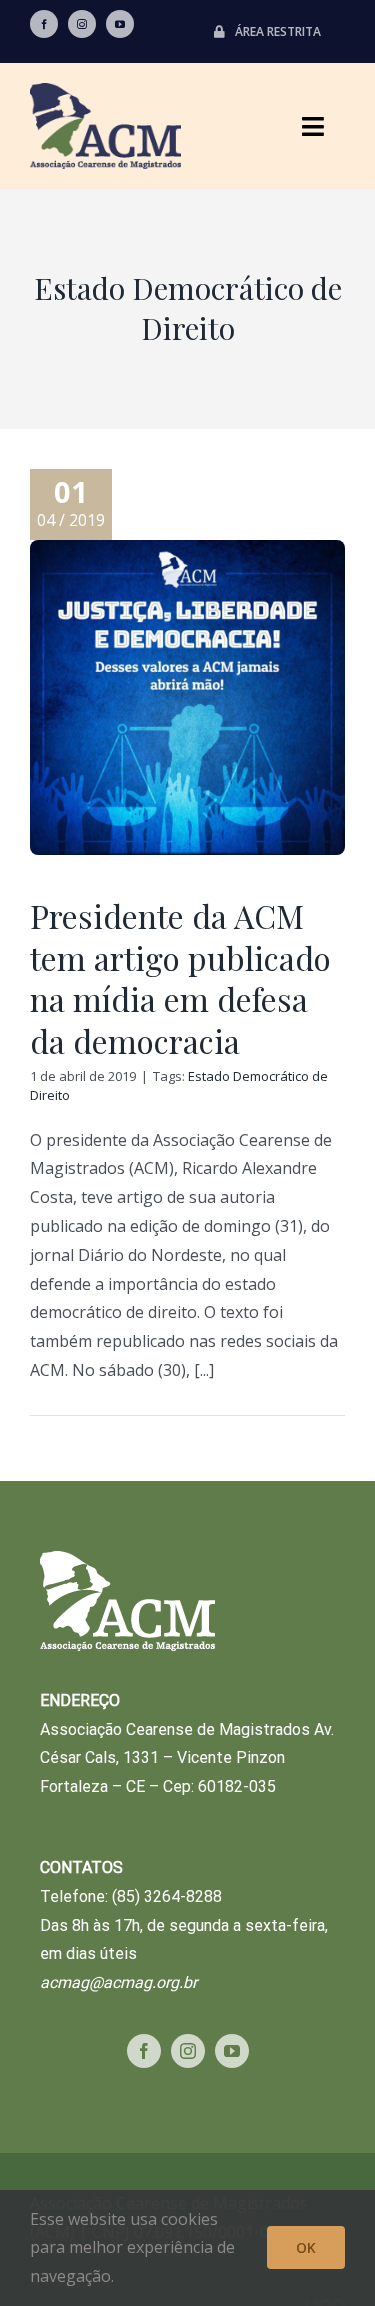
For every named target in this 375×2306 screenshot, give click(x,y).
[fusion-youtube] (120, 24)
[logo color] (105, 91)
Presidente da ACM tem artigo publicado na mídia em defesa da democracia (180, 978)
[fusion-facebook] (44, 24)
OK (306, 2247)
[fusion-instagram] (82, 24)
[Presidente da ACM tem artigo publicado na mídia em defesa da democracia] (187, 697)
